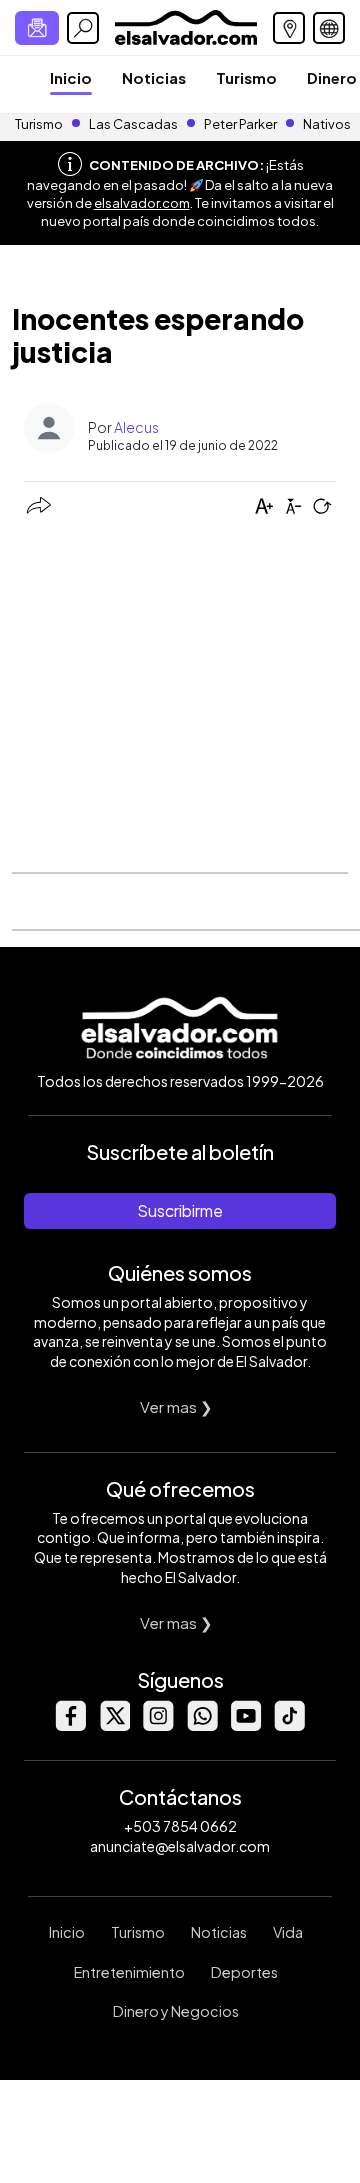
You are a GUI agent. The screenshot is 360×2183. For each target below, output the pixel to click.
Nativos (327, 124)
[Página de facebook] (70, 1725)
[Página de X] (114, 1725)
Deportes (244, 1972)
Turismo (246, 77)
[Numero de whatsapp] (202, 1725)
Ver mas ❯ (176, 1406)
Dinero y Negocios (176, 2011)
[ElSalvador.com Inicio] (185, 25)
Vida (288, 1932)
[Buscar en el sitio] (83, 28)
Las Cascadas (133, 124)
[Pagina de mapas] (289, 28)
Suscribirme (180, 1210)
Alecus (136, 427)
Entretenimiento (129, 1972)
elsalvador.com (142, 203)
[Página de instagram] (158, 1725)
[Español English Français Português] (329, 28)
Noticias (154, 77)
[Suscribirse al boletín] (37, 28)
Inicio (71, 77)
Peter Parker (241, 124)
